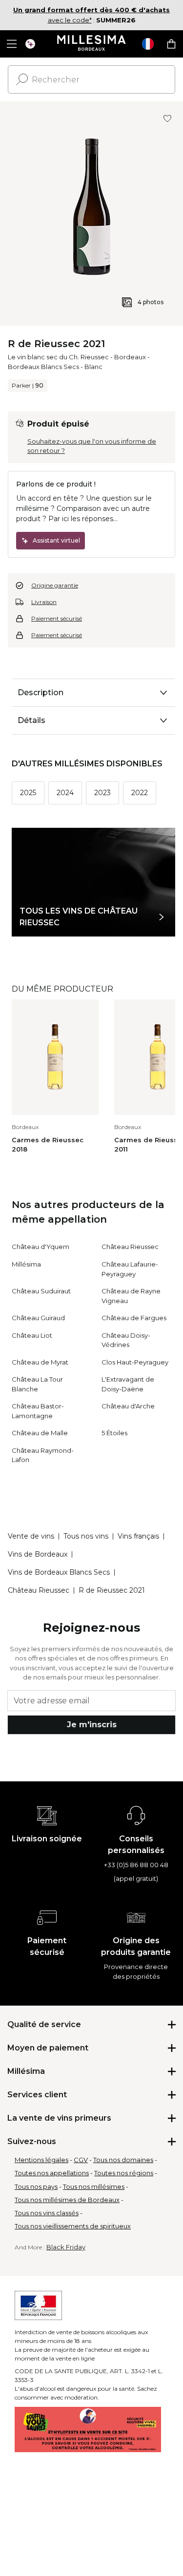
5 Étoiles (114, 1433)
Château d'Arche (128, 1406)
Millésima (26, 1264)
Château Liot (32, 1335)
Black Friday (66, 2247)
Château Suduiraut (41, 1291)
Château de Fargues (134, 1318)
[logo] (91, 44)
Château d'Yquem (41, 1247)
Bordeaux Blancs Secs (43, 367)
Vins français (138, 1536)
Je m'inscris (92, 1725)
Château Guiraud (38, 1318)
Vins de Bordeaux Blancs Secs (59, 1572)
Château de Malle (40, 1433)
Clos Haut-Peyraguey (135, 1362)
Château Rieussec (130, 1247)
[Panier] (171, 44)
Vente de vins (31, 1536)
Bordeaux (130, 357)
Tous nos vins (86, 1536)
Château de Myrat (40, 1362)
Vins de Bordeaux (38, 1554)
